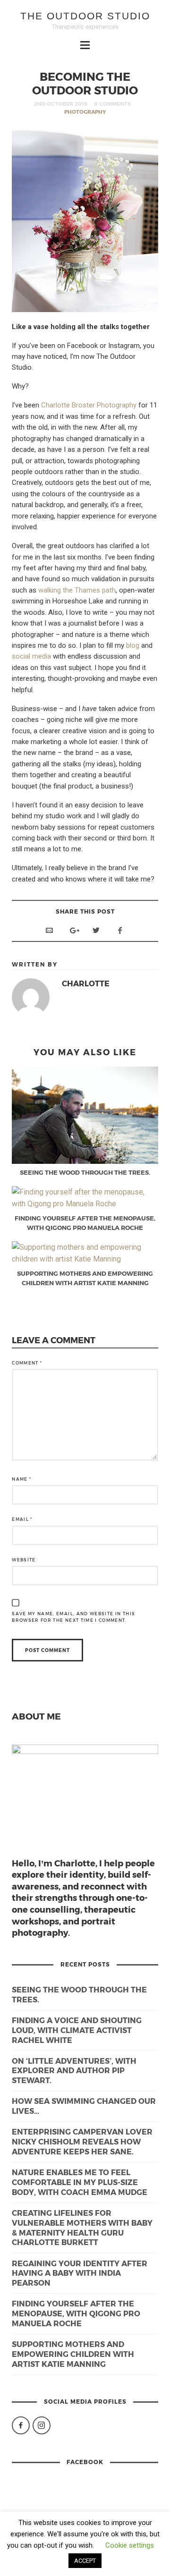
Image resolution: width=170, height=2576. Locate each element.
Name (21, 1479)
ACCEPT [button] (85, 2561)
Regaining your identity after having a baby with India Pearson (80, 2273)
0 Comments (112, 104)
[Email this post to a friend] (49, 930)
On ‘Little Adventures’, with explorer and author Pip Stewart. (74, 2071)
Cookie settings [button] (130, 2545)
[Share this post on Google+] (73, 930)
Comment (27, 1363)
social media (31, 656)
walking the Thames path (77, 590)
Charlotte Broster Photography (89, 405)
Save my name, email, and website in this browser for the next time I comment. (73, 1617)
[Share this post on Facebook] (120, 930)
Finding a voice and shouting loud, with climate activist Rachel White (77, 2030)
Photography (85, 112)
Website (24, 1560)
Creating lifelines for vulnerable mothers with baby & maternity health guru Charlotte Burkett (82, 2227)
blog (133, 645)
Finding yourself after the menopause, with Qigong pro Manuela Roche (76, 2313)
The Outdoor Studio (85, 16)
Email (22, 1519)
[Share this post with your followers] (96, 930)
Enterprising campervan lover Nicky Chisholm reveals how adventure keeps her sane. (82, 2141)
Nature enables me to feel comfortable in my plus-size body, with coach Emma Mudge (80, 2182)
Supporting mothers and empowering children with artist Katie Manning (73, 2354)
